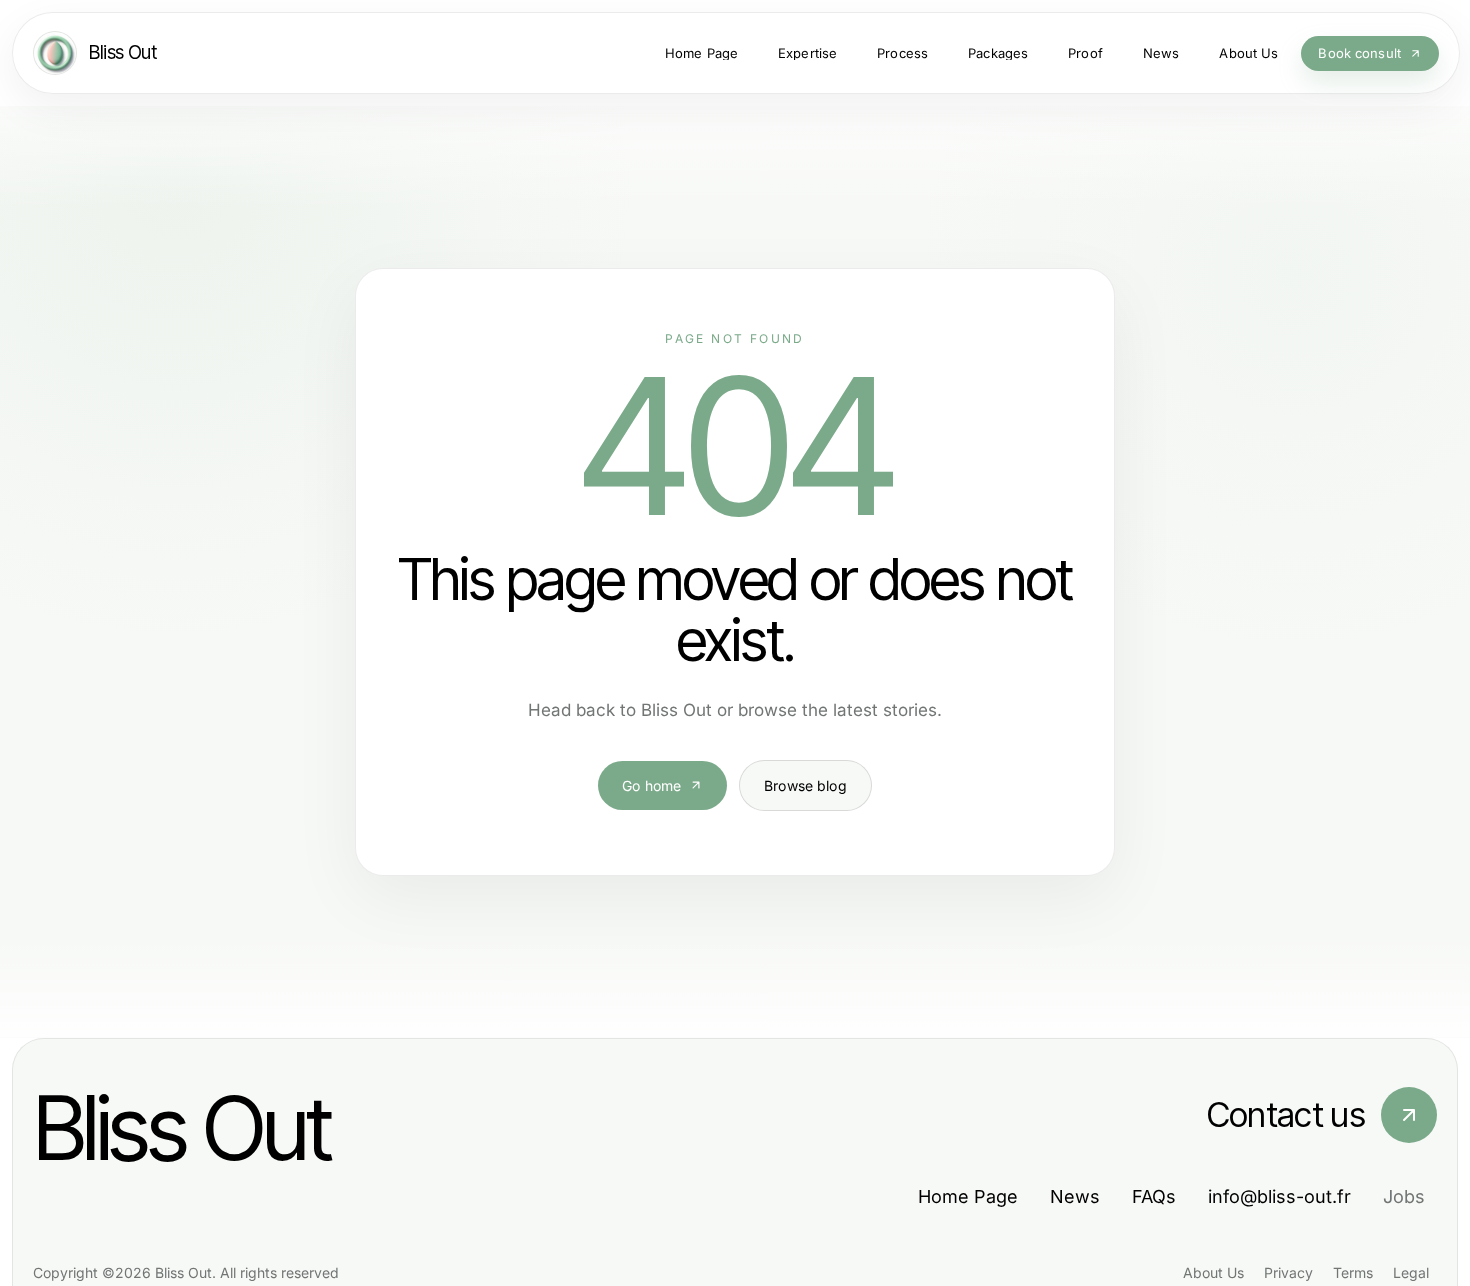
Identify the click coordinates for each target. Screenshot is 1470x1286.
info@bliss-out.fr (1279, 1196)
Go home (651, 785)
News (1075, 1196)
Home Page (968, 1196)
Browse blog (805, 785)
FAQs (1154, 1196)
